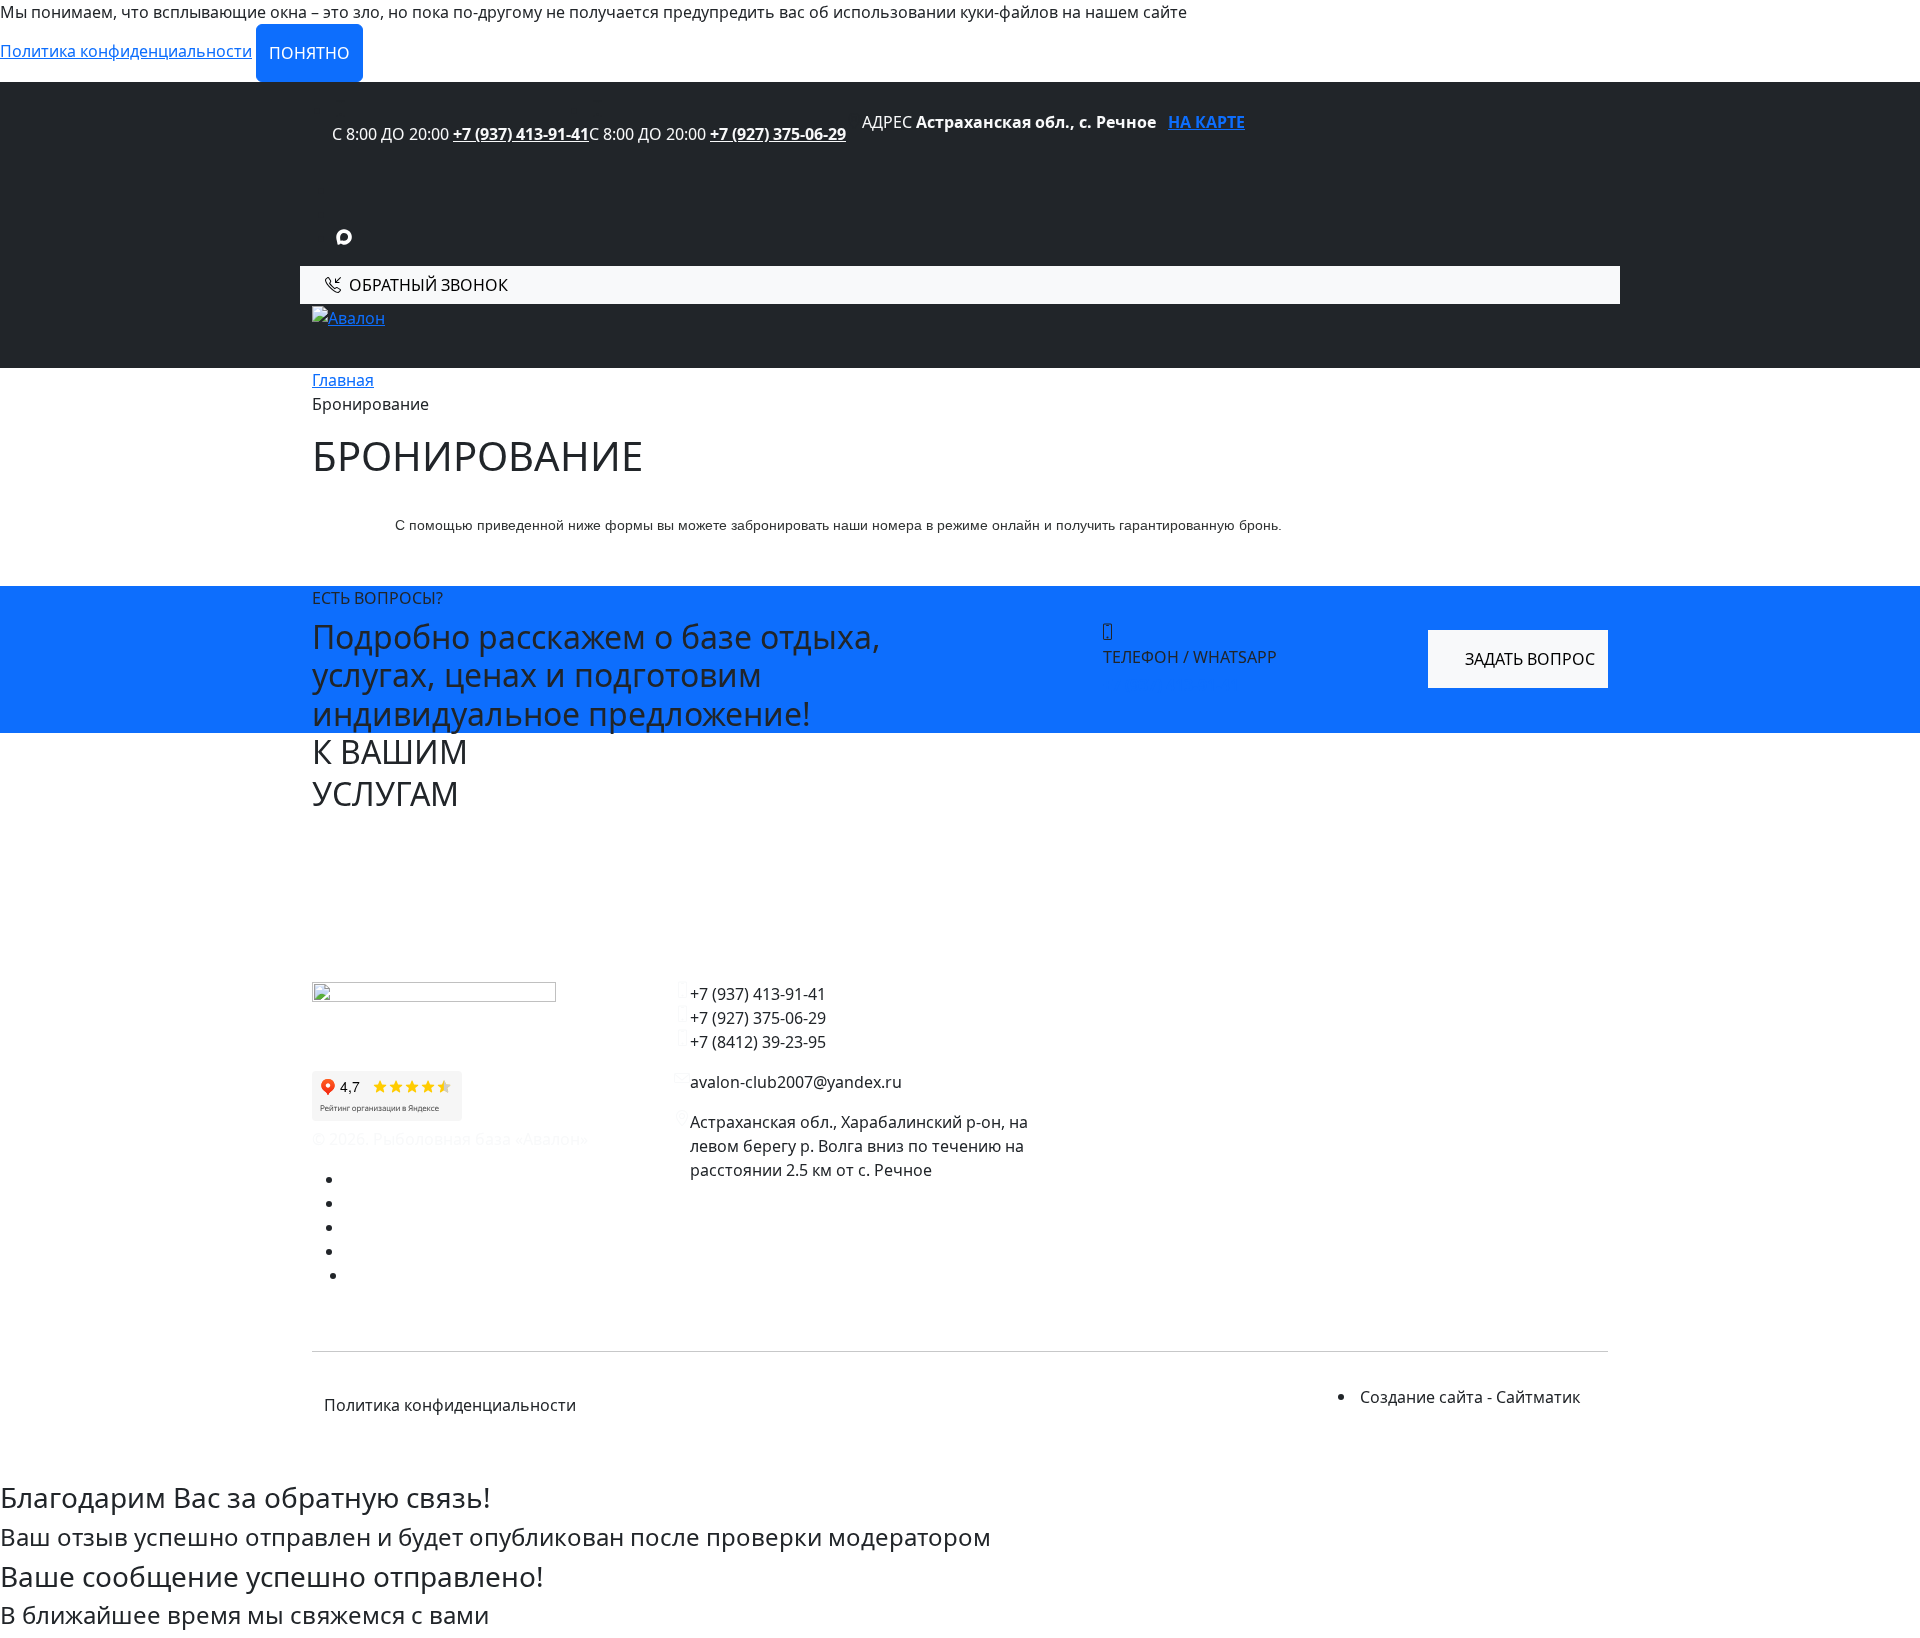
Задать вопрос (1528, 659)
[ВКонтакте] (350, 1179)
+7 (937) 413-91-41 (521, 134)
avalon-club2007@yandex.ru (796, 1082)
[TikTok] (350, 1251)
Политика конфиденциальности (126, 51)
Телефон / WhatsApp (1190, 657)
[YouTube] (350, 1227)
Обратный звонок (428, 285)
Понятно (309, 53)
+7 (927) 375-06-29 (778, 134)
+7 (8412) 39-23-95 (758, 1042)
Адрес (887, 122)
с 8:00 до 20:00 (390, 134)
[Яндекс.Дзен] (350, 1203)
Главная (343, 380)
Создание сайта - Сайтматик (1470, 1397)
